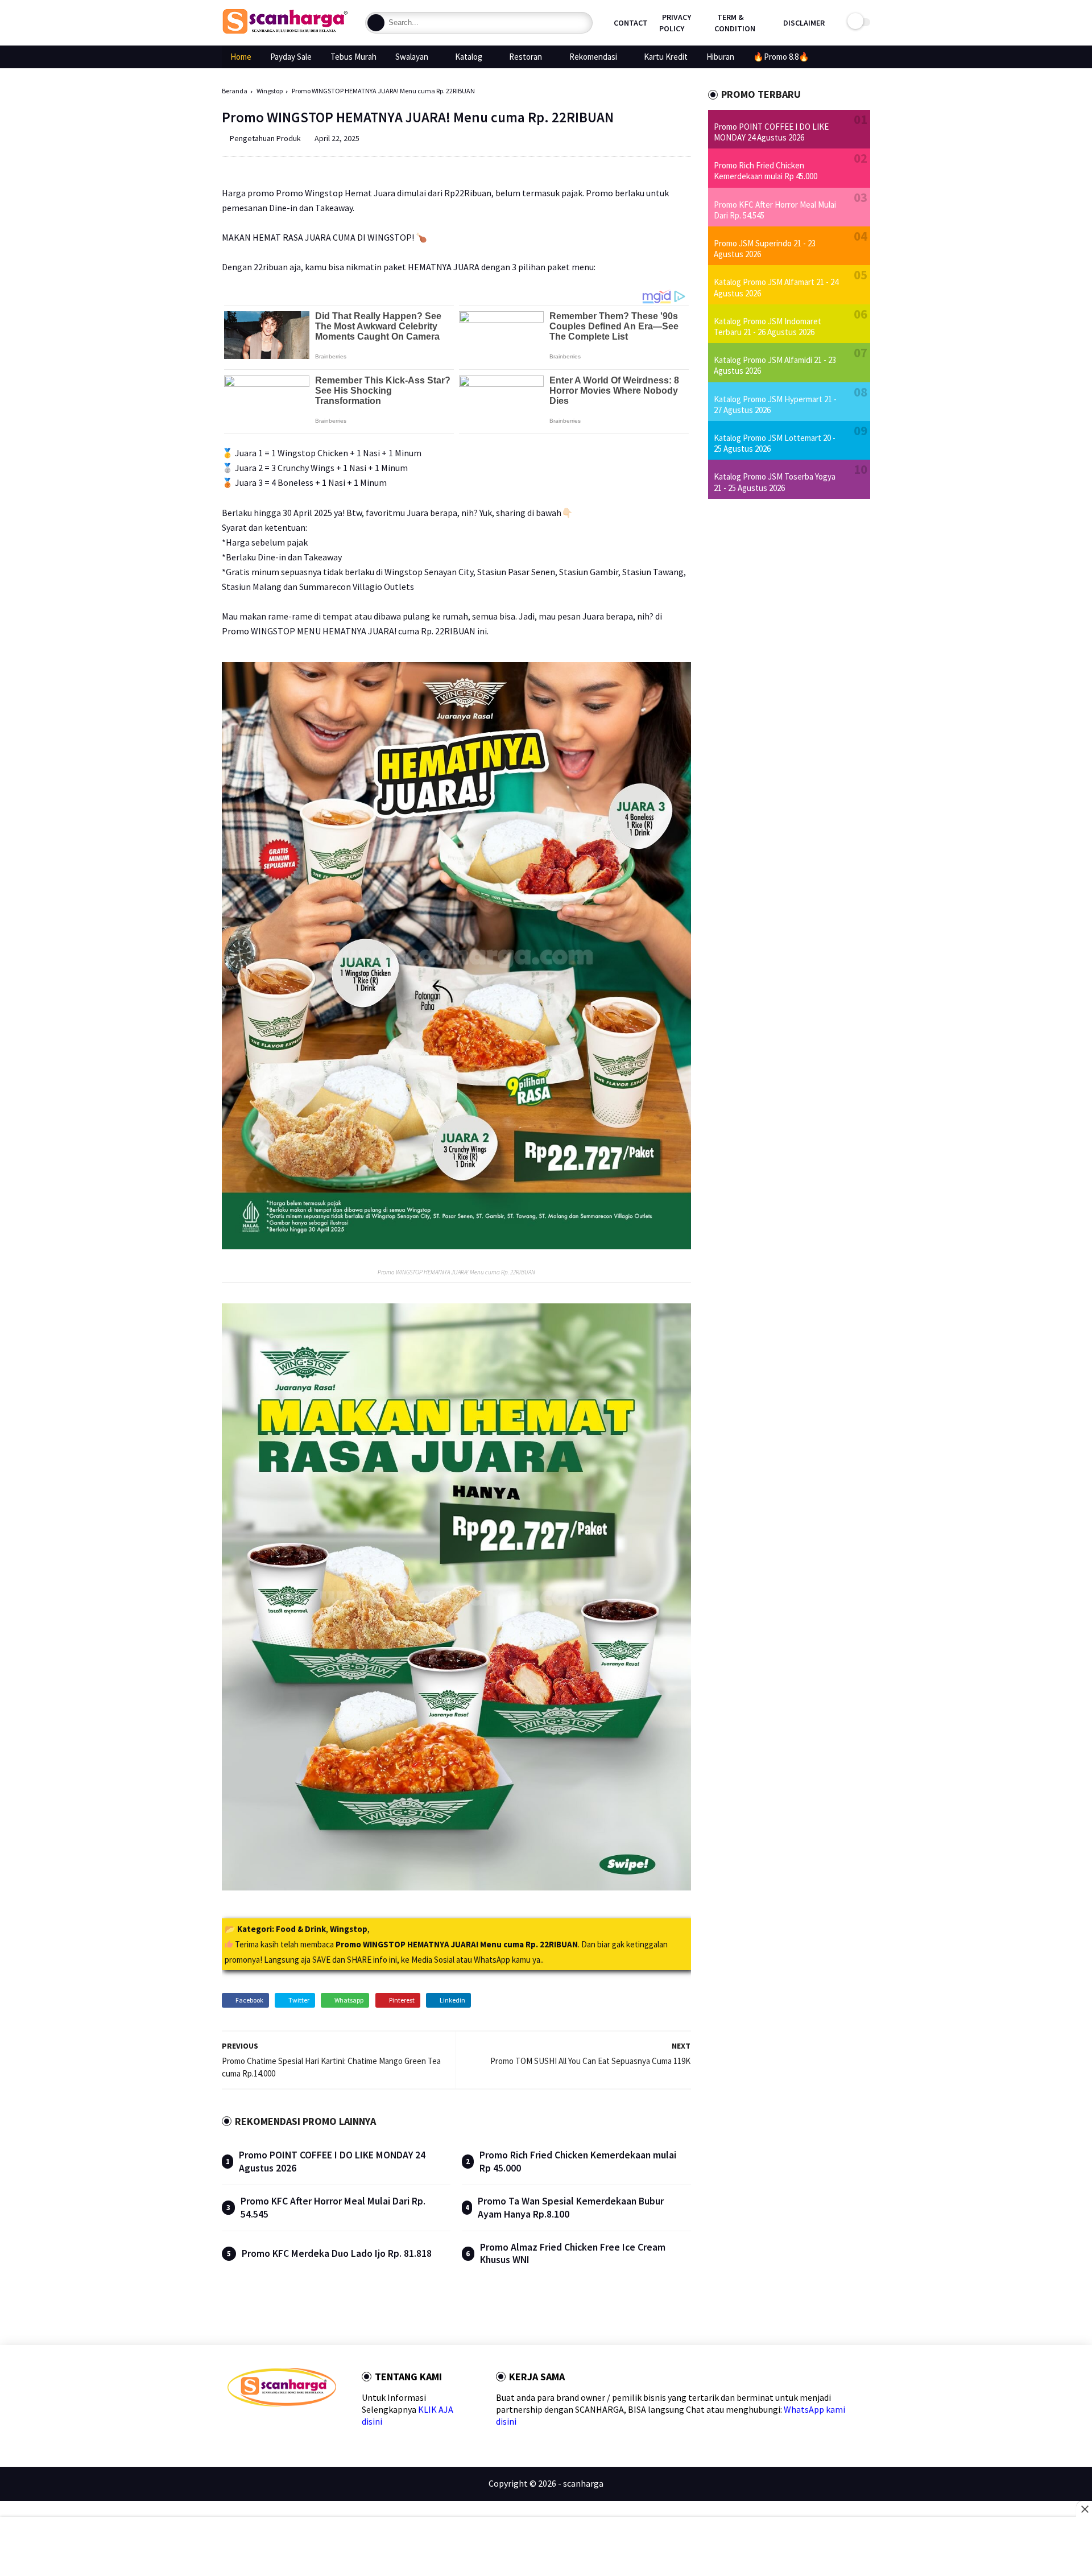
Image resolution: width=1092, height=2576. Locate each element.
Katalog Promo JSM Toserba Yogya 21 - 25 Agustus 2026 (775, 482)
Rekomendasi (593, 57)
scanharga (583, 2483)
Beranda (235, 91)
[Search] (376, 23)
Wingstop (270, 91)
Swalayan (412, 57)
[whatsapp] (269, 2427)
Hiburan (720, 57)
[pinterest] (287, 2427)
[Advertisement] (546, 2548)
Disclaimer (804, 23)
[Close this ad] (1084, 2509)
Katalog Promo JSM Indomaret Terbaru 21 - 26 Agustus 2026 (768, 327)
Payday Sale (291, 57)
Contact (631, 23)
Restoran (526, 57)
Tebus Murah (353, 57)
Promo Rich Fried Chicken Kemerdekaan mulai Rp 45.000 (766, 171)
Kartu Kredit (666, 57)
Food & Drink (301, 1929)
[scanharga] (285, 32)
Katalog (469, 57)
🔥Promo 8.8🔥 (781, 57)
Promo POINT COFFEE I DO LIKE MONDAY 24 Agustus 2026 (771, 132)
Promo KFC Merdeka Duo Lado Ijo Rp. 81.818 (337, 2253)
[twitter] (251, 2427)
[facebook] (232, 2427)
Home (241, 57)
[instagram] (305, 2427)
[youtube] (323, 2427)
